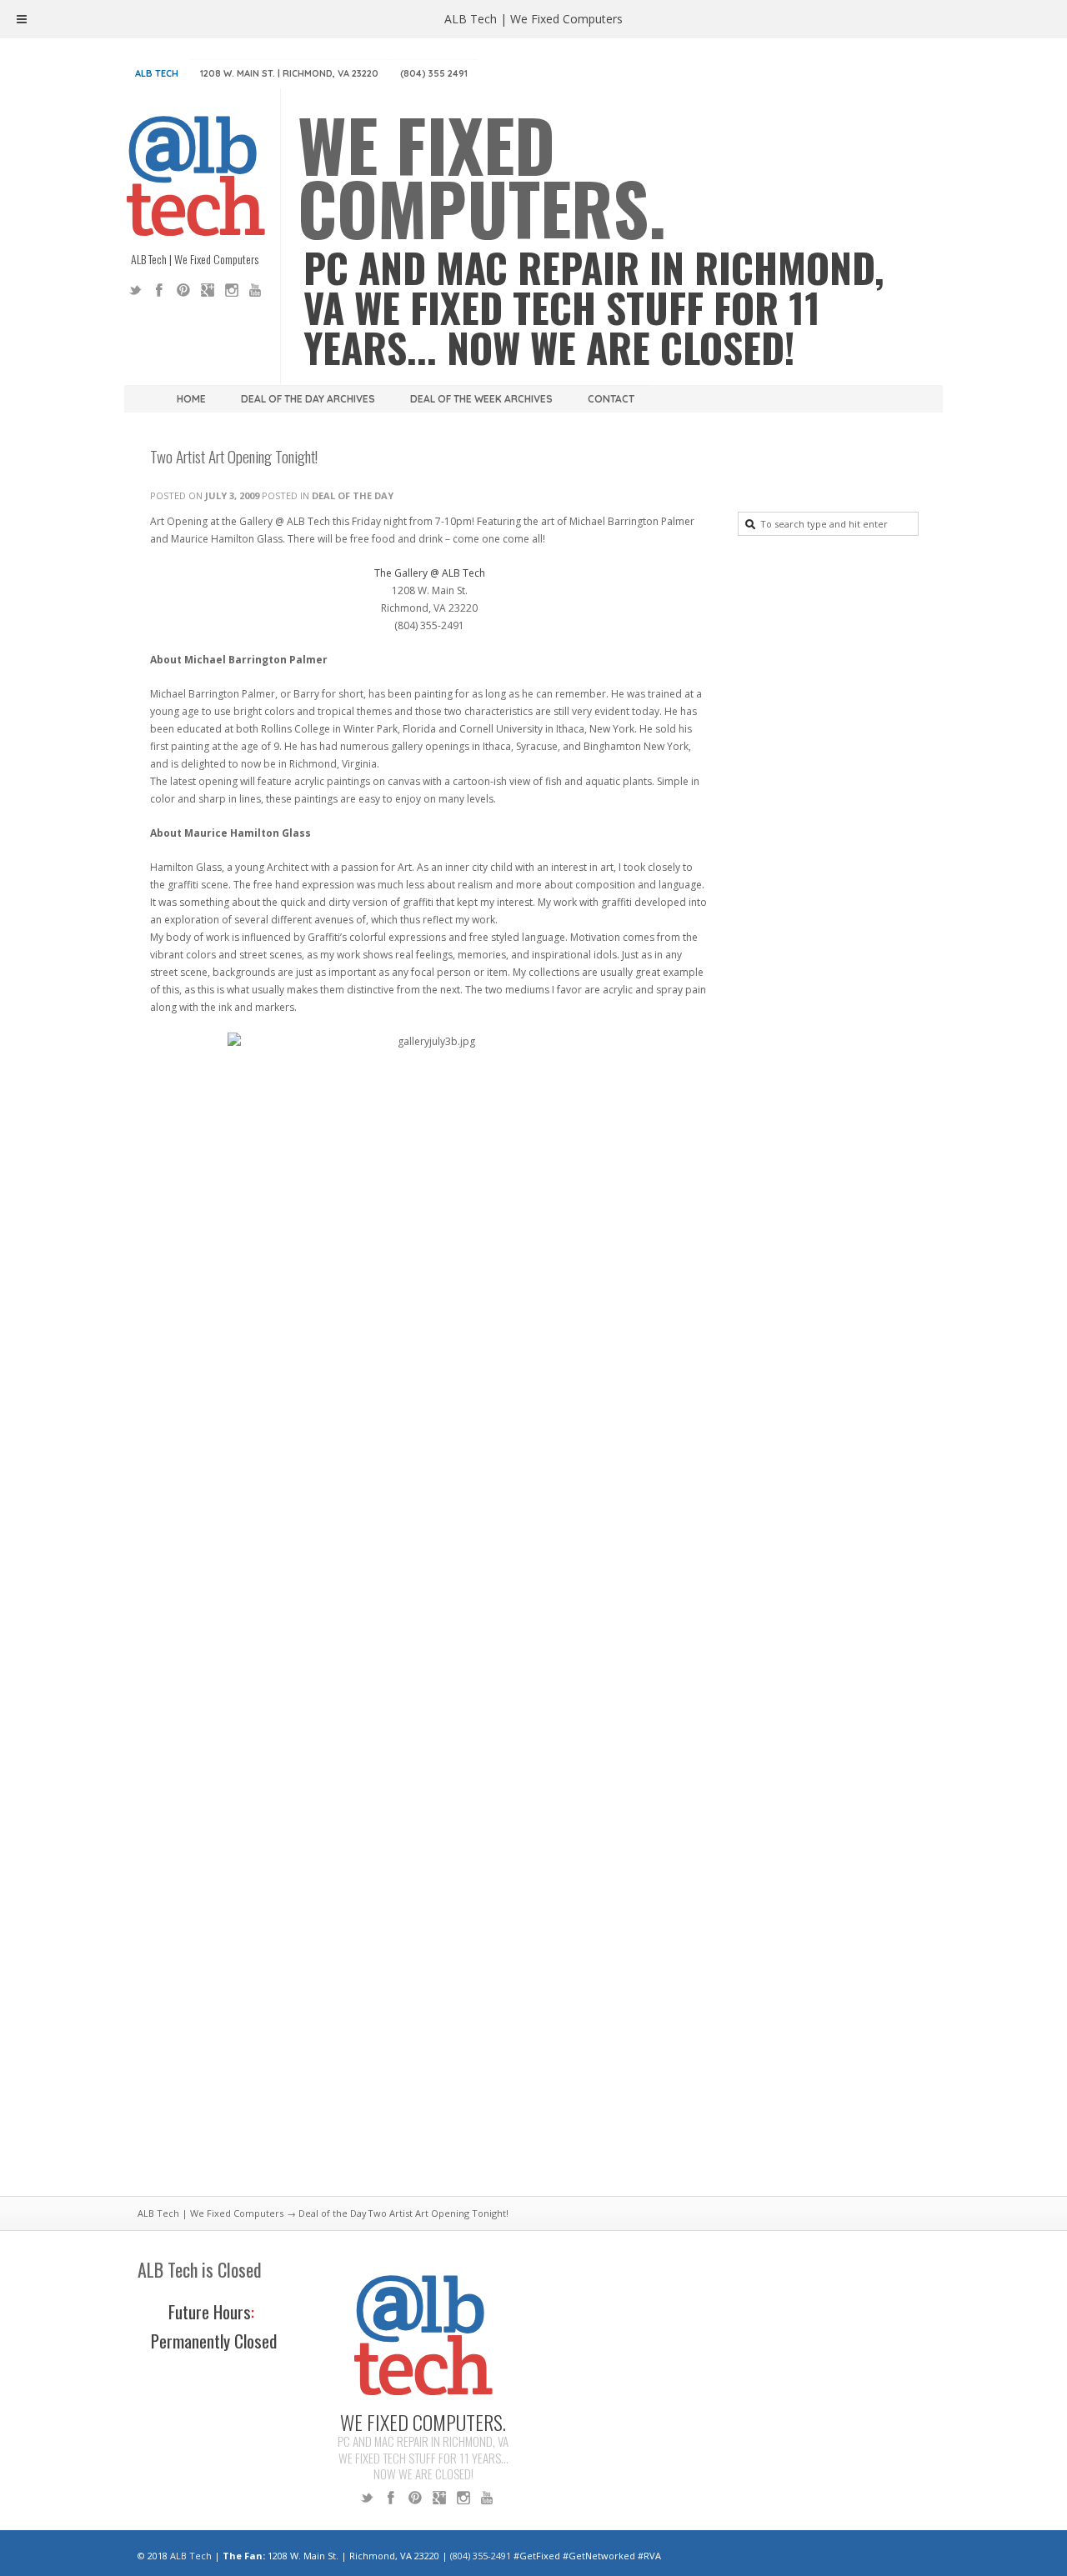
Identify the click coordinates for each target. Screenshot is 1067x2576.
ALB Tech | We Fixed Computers (210, 2213)
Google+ (208, 290)
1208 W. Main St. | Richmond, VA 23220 (289, 73)
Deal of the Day (353, 495)
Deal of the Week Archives (481, 399)
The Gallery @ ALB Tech (430, 573)
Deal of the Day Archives (308, 399)
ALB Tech (157, 73)
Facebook (159, 290)
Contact (611, 399)
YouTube (256, 290)
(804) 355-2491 (481, 2556)
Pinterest (183, 290)
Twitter (135, 290)
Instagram (232, 290)
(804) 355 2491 (434, 73)
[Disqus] (429, 1958)
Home (191, 399)
